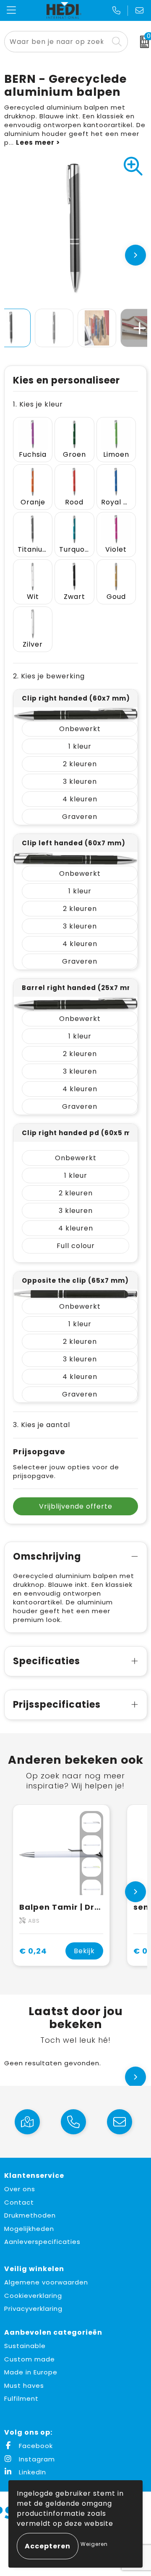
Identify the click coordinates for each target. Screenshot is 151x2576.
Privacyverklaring (33, 2309)
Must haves (24, 2385)
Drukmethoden (30, 2215)
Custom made (30, 2359)
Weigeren (94, 2544)
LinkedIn (31, 2472)
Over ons (20, 2189)
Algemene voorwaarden (46, 2282)
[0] (142, 42)
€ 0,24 (33, 1951)
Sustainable (25, 2346)
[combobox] (56, 42)
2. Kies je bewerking (49, 676)
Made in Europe (31, 2372)
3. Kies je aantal (42, 1425)
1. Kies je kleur (38, 404)
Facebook (35, 2446)
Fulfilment (21, 2398)
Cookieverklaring (33, 2296)
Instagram (36, 2459)
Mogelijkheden (29, 2229)
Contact (19, 2202)
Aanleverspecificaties (42, 2242)
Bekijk (84, 1951)
